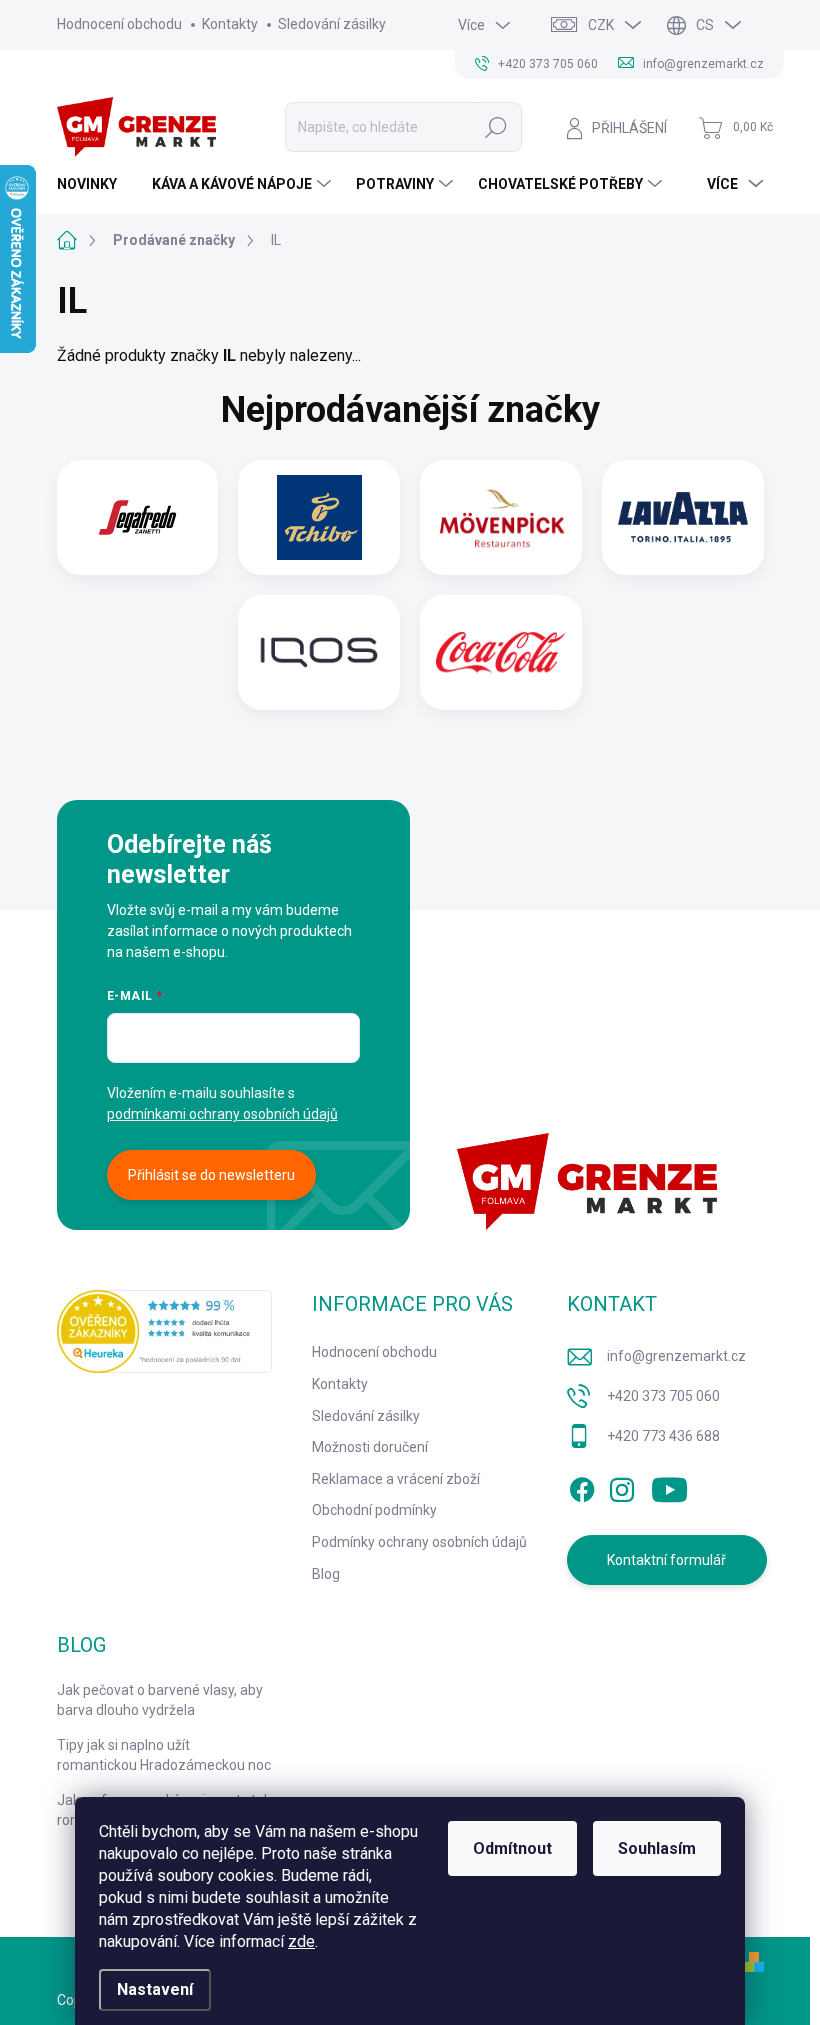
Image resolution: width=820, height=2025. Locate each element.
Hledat (496, 127)
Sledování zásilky (332, 24)
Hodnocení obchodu (119, 24)
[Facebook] (582, 1486)
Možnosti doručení (370, 1447)
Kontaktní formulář (666, 1560)
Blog (326, 1574)
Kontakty (230, 24)
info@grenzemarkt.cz (676, 1356)
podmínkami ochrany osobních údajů (222, 1114)
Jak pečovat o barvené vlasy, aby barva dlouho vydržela (160, 1700)
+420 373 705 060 (663, 1396)
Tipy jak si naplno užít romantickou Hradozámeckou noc (164, 1755)
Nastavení (155, 1989)
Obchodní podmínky (374, 1510)
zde (301, 1941)
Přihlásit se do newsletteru (211, 1175)
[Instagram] (622, 1486)
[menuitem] (94, 184)
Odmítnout (512, 1848)
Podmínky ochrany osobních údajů (419, 1542)
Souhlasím (657, 1848)
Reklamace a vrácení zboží (396, 1479)
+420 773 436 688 (663, 1436)
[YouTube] (669, 1486)
